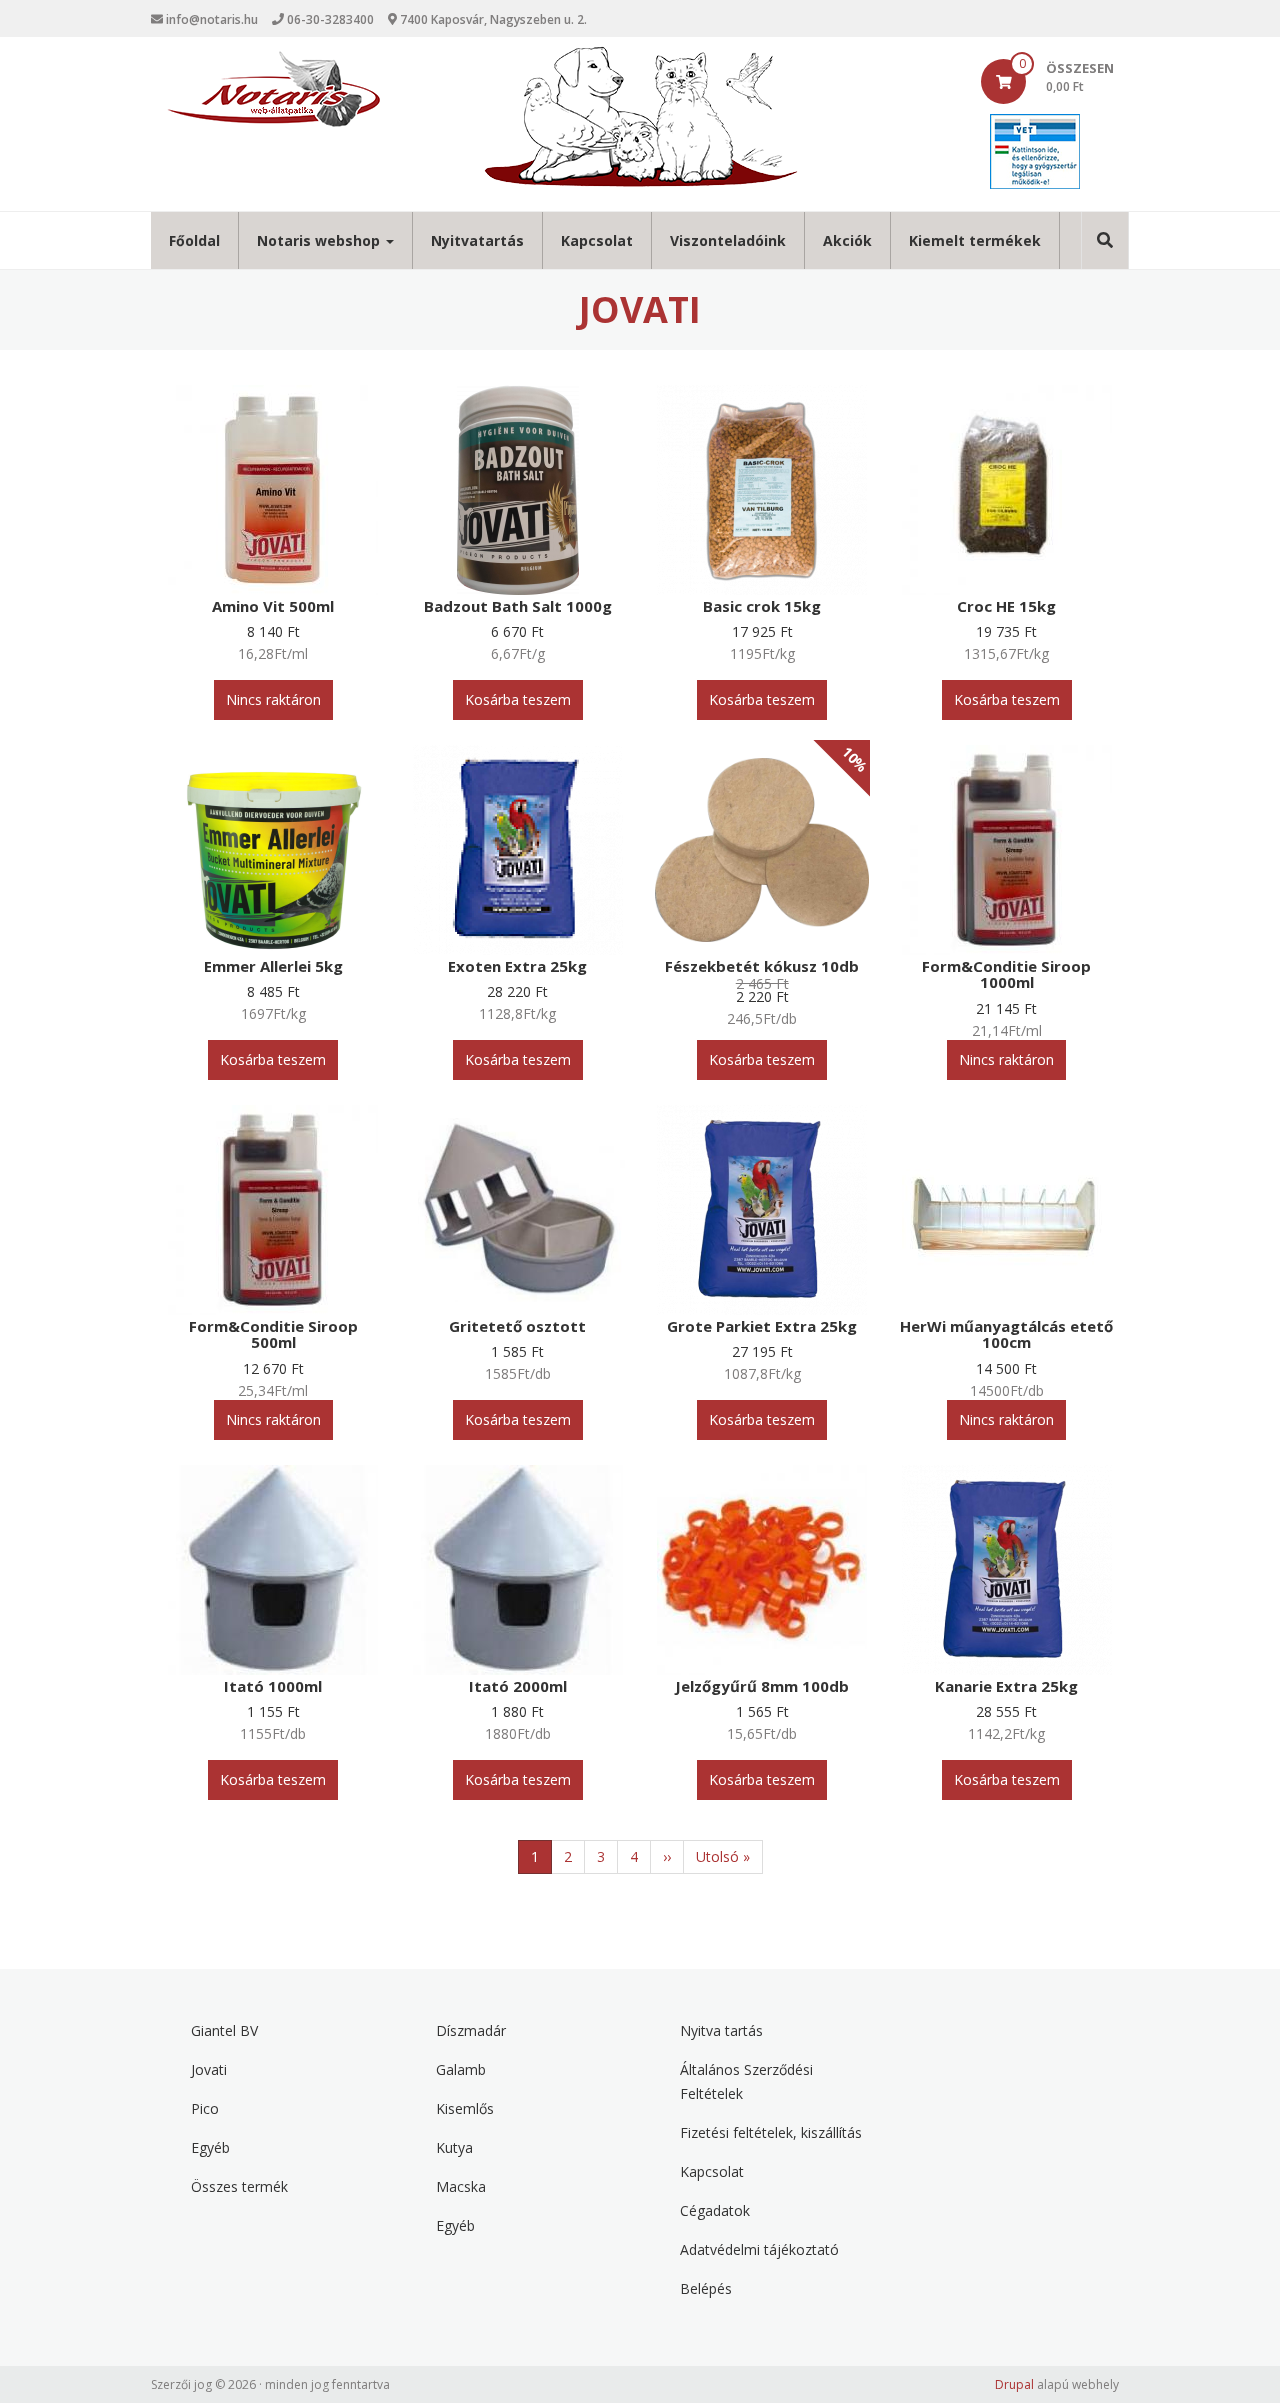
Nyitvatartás (477, 240)
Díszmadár (471, 2030)
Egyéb (210, 2147)
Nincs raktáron (273, 699)
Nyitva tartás (721, 2030)
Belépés (706, 2288)
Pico (205, 2108)
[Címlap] (273, 89)
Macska (461, 2186)
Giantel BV (224, 2030)
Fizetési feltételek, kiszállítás (771, 2132)
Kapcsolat (597, 240)
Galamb (461, 2069)
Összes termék (239, 2186)
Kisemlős (465, 2108)
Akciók (847, 240)
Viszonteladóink (728, 240)
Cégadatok (715, 2210)
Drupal (1014, 2384)
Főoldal (194, 240)
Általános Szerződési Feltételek (746, 2081)
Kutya (454, 2147)
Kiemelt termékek (975, 240)
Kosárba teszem (518, 699)
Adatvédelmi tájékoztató (759, 2249)
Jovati (209, 2069)
